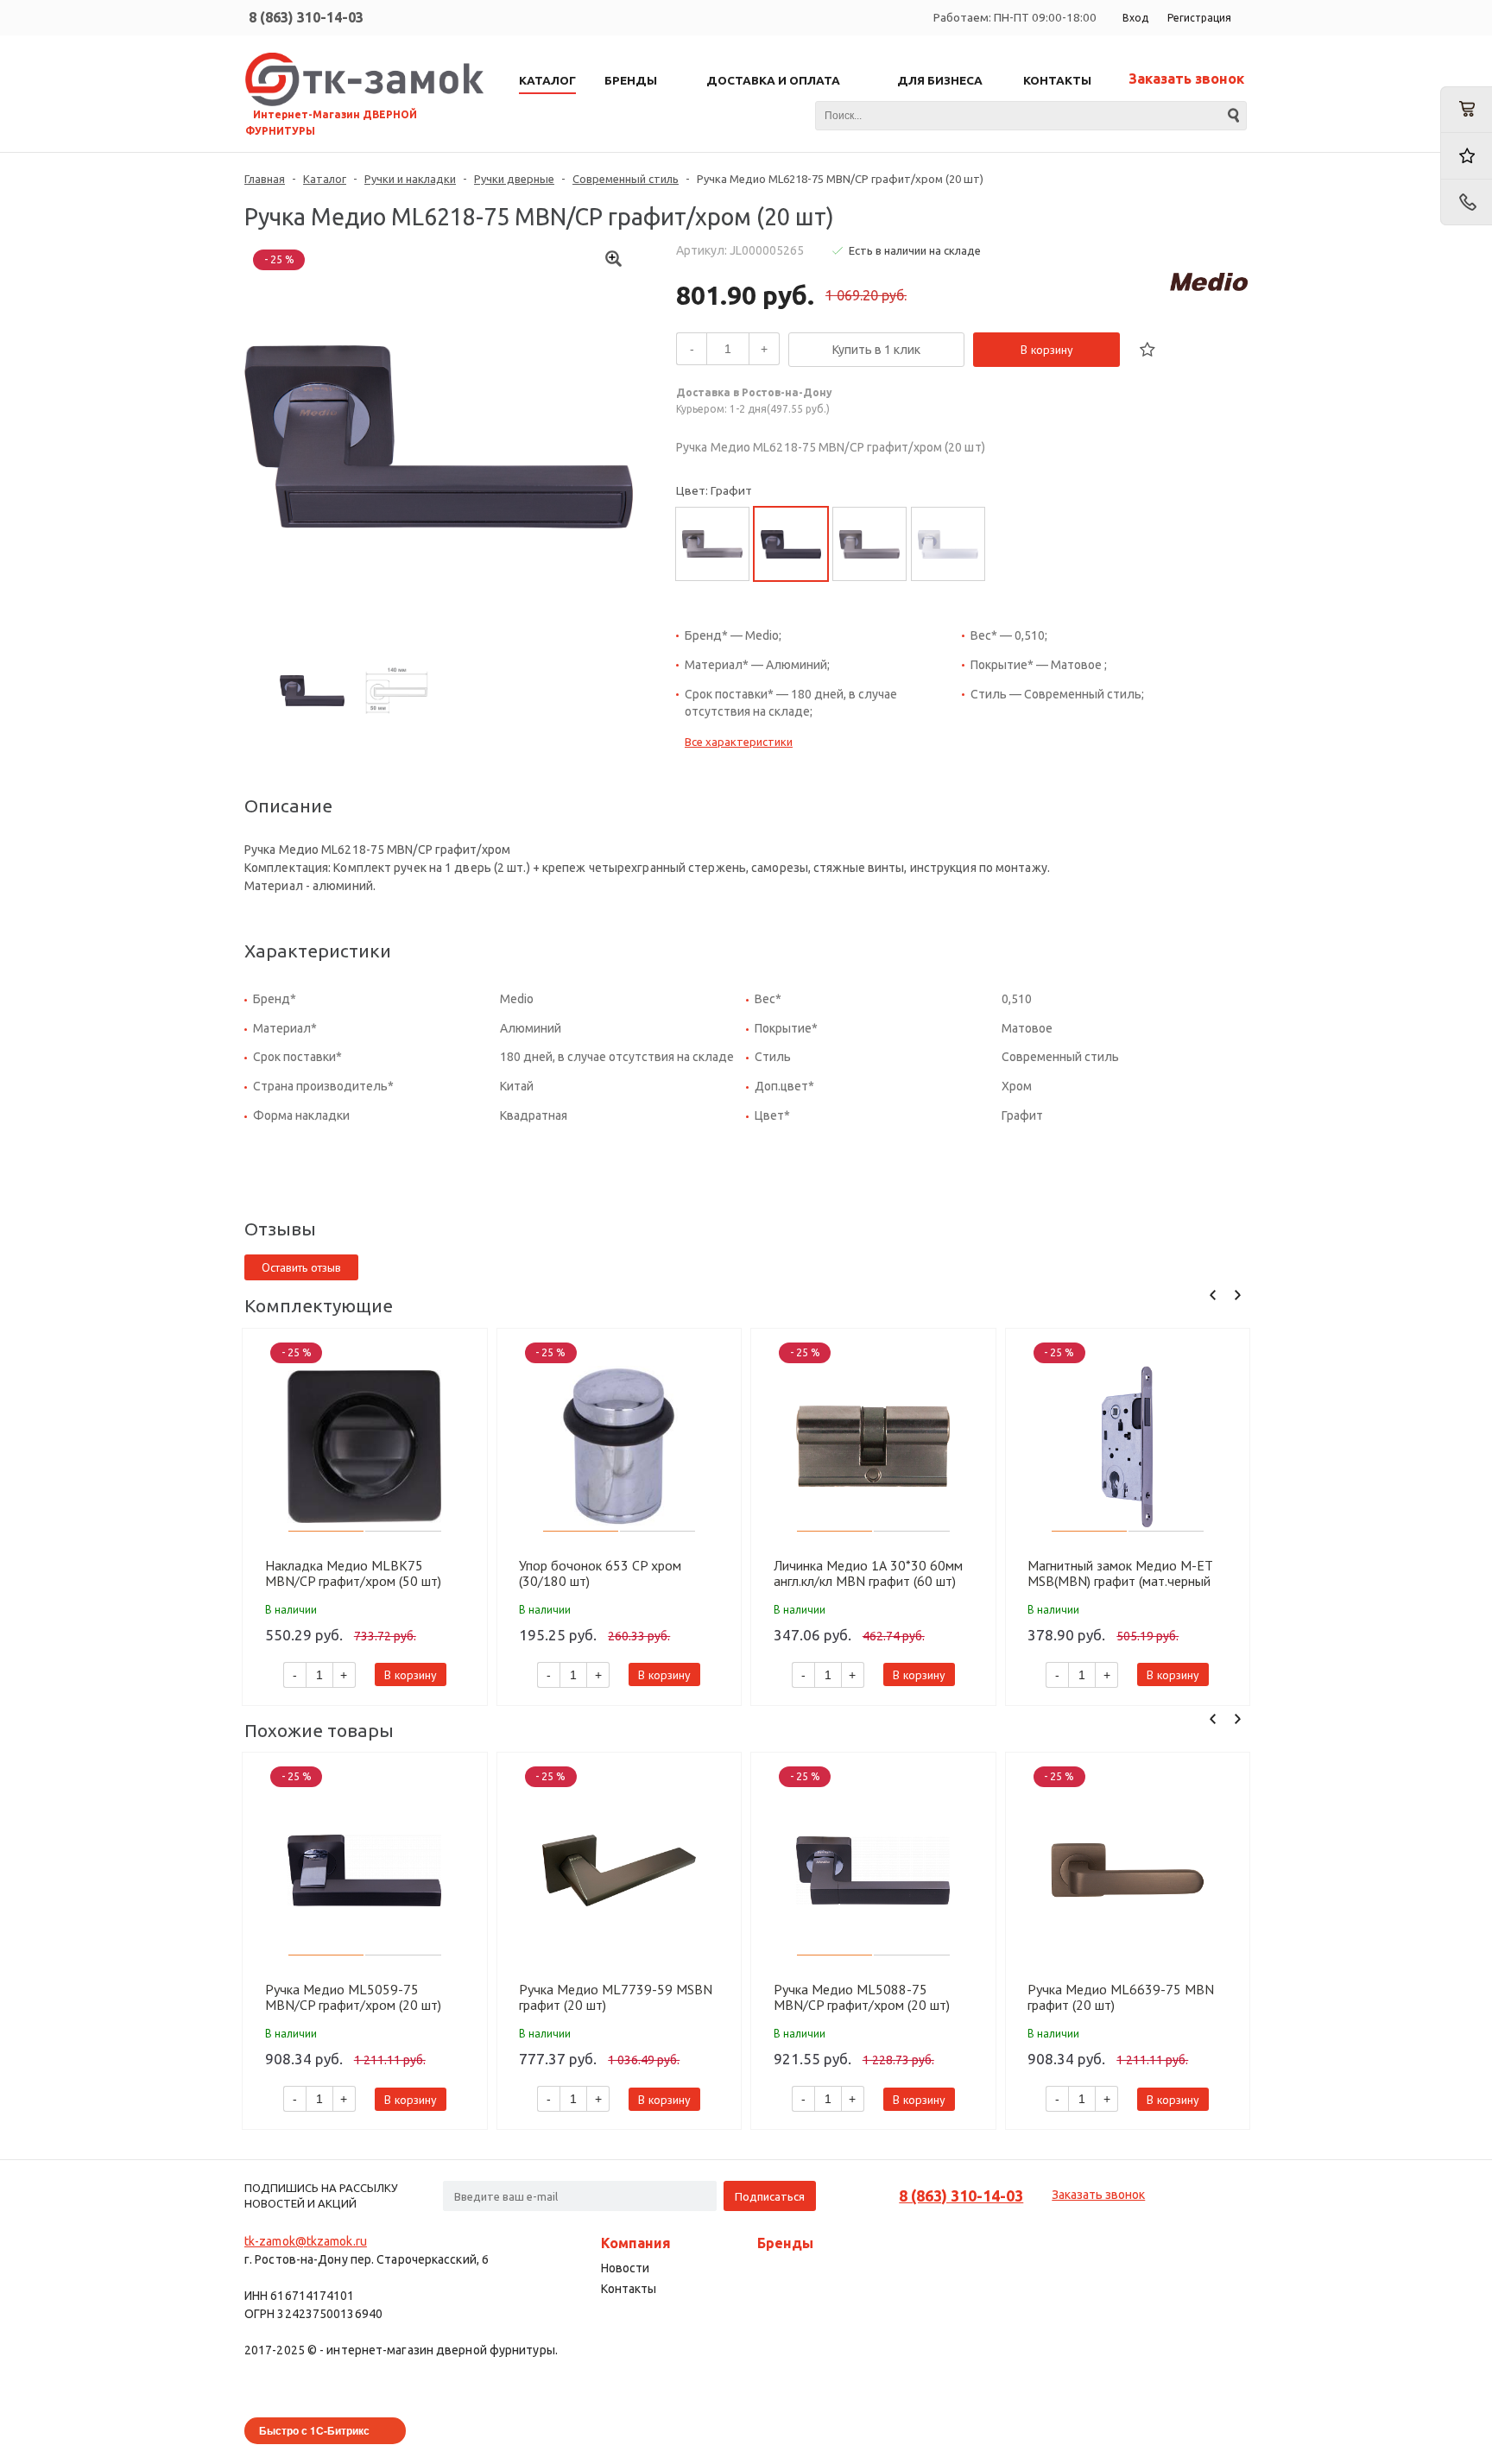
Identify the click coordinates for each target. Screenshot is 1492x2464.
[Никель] (712, 544)
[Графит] (791, 544)
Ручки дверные (514, 179)
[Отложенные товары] (1466, 156)
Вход (1135, 18)
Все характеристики (739, 742)
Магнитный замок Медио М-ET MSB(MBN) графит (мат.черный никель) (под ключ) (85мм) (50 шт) (1127, 1573)
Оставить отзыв (301, 1267)
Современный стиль (626, 179)
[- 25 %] (365, 1447)
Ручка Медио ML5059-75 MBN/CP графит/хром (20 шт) (353, 1997)
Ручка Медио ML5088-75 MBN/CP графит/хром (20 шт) (862, 1997)
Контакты (629, 2289)
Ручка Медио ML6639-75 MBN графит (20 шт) (1121, 1997)
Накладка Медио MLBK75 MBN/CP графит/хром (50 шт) (353, 1573)
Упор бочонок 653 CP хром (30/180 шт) (600, 1573)
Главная (265, 179)
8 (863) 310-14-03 (306, 17)
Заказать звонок (1186, 79)
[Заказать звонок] (1466, 202)
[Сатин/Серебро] (948, 544)
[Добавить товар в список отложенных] (1147, 350)
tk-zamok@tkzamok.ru (306, 2241)
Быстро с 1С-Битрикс (314, 2430)
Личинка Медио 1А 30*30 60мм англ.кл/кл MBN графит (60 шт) (868, 1573)
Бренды (785, 2243)
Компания (636, 2243)
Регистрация (1199, 18)
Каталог (325, 179)
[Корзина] (1466, 110)
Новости (625, 2268)
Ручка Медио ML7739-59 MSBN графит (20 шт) (616, 1997)
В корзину (1047, 350)
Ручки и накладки (410, 179)
